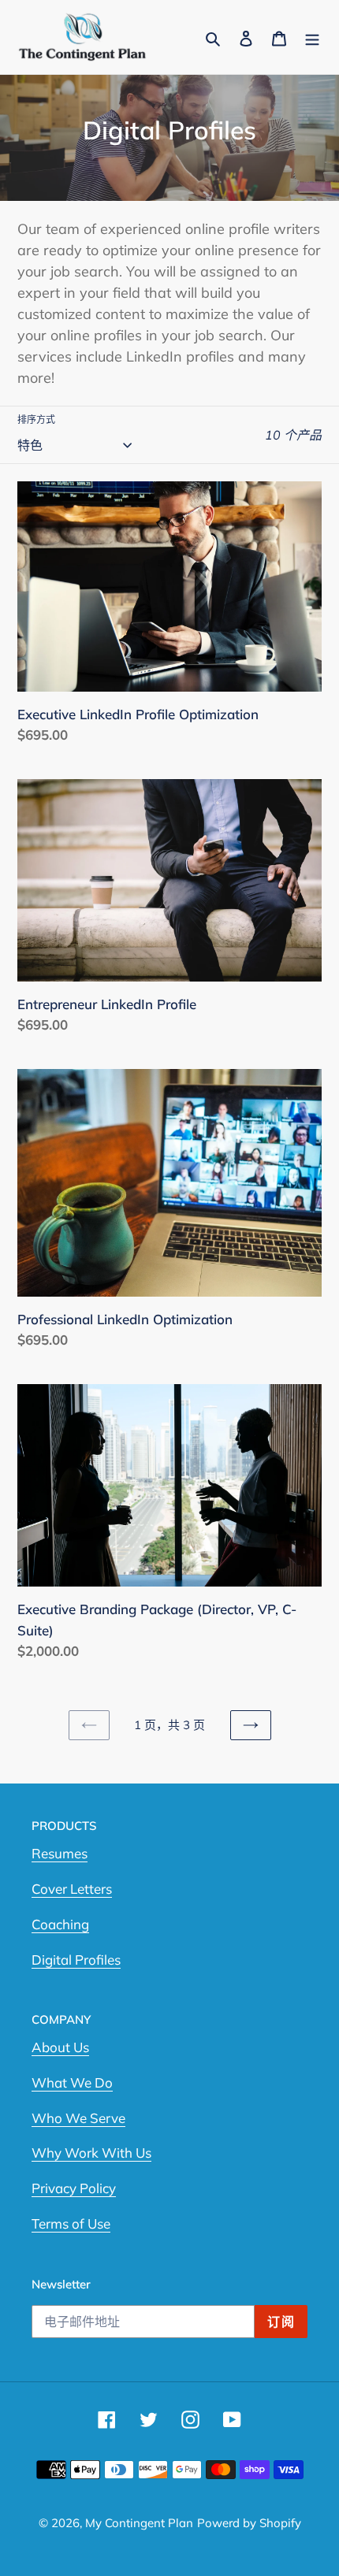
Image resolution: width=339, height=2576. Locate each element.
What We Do (72, 2082)
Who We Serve (78, 2118)
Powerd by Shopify (249, 2523)
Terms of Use (71, 2223)
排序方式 (36, 419)
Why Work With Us (91, 2153)
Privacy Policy (74, 2188)
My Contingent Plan (139, 2523)
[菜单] (312, 37)
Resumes (60, 1853)
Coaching (60, 1924)
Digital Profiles (76, 1960)
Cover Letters (72, 1889)
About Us (60, 2047)
